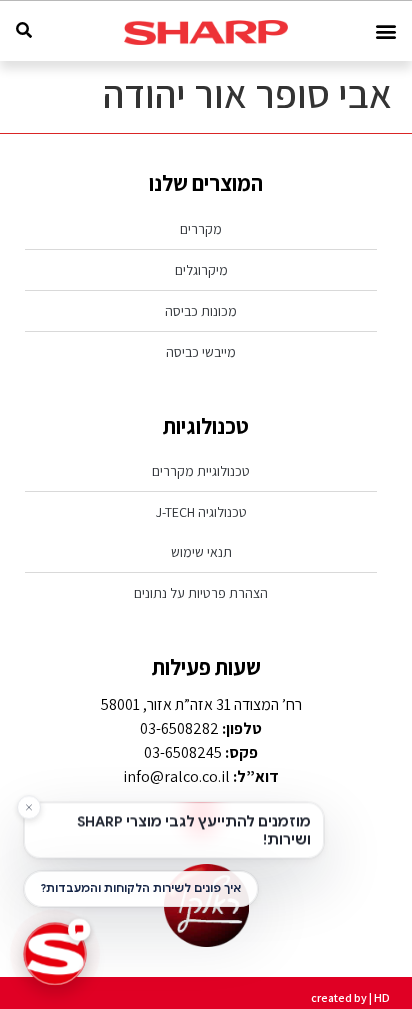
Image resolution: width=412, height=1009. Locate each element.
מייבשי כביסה (201, 352)
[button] (385, 31)
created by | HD (350, 997)
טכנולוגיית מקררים (201, 471)
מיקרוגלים (201, 270)
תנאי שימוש (201, 552)
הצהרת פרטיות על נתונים (201, 593)
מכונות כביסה (201, 311)
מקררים (201, 229)
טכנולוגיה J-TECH (201, 512)
